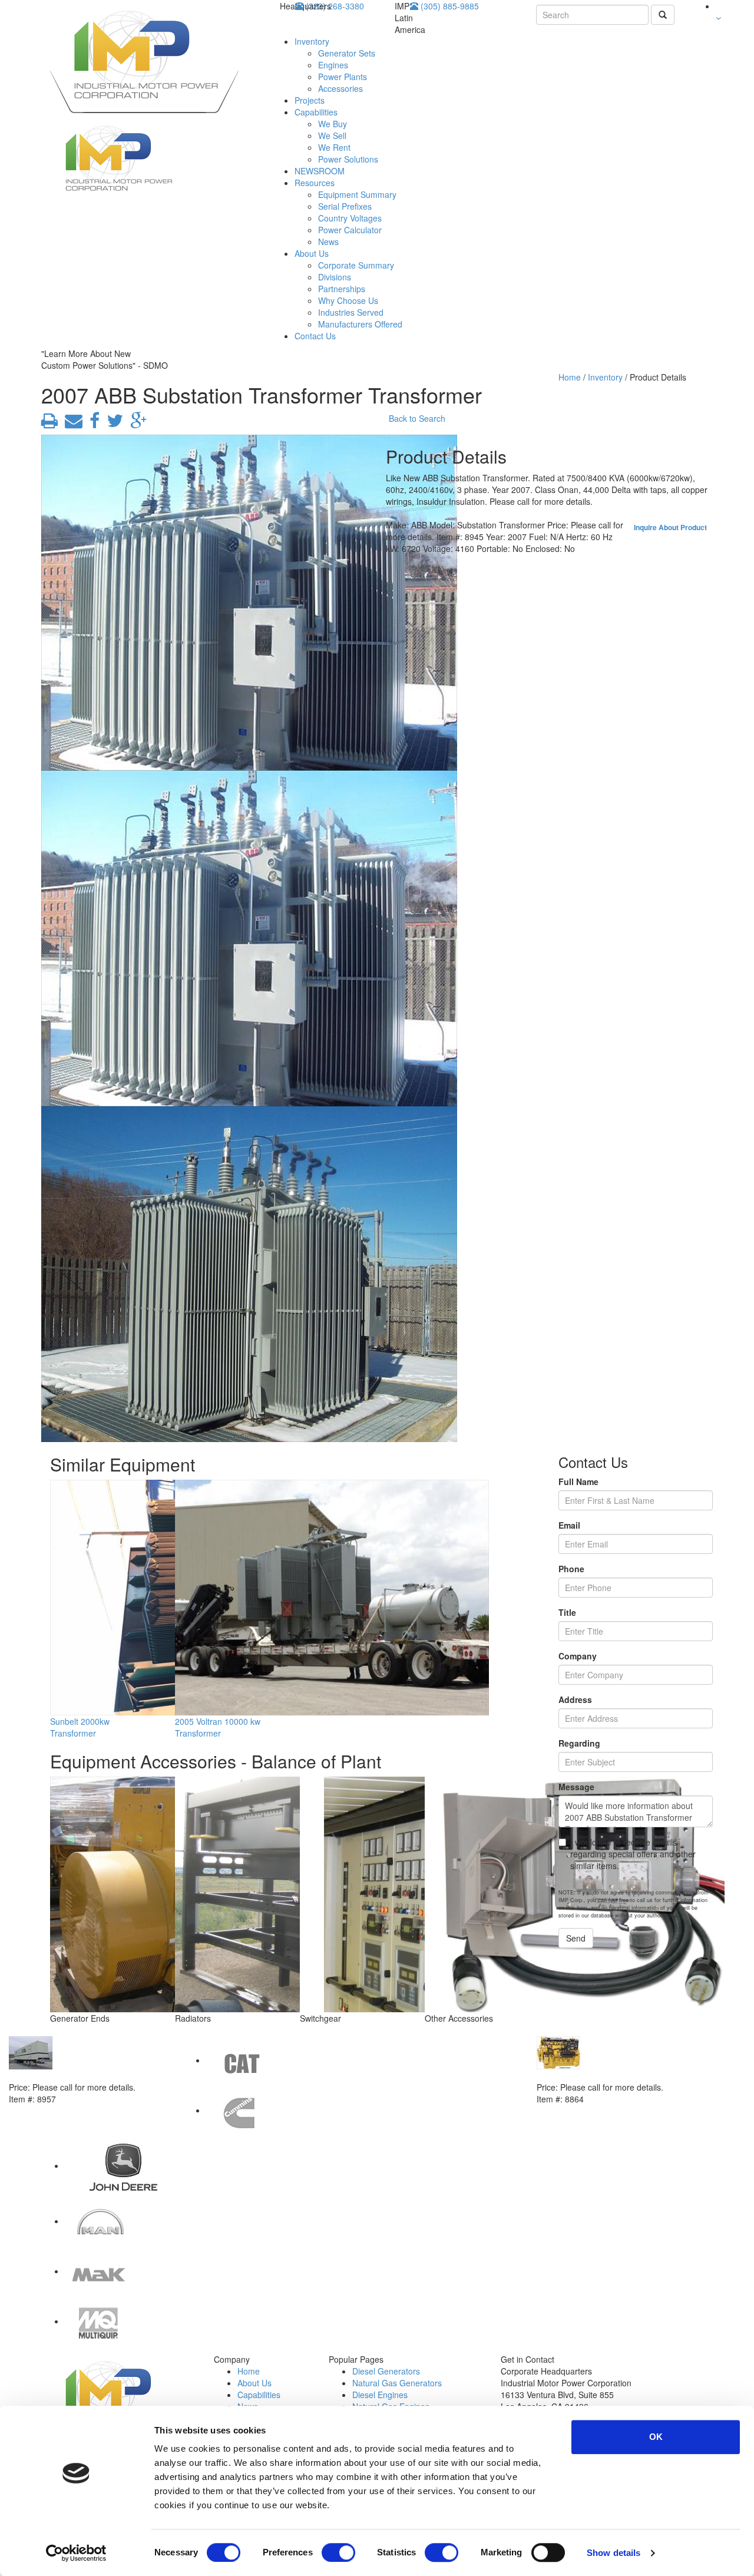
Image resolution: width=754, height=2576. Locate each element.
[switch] (338, 2552)
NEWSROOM (320, 171)
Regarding (579, 1743)
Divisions (335, 277)
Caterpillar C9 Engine (579, 2075)
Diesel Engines (380, 2395)
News (328, 242)
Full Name (578, 1482)
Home (570, 377)
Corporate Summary (356, 265)
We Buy (333, 124)
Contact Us (315, 336)
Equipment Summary (357, 194)
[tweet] (113, 424)
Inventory (312, 41)
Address (575, 1699)
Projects (310, 100)
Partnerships (342, 289)
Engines (333, 65)
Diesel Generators (386, 2371)
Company (578, 1656)
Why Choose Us (348, 300)
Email (569, 1525)
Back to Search (417, 418)
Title (567, 1612)
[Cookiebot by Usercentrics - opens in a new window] (76, 2553)
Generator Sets (347, 53)
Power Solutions (348, 159)
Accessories (340, 88)
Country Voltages (350, 218)
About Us (312, 253)
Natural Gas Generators (397, 2383)
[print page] (49, 424)
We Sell (332, 135)
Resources (315, 183)
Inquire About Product (670, 527)
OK (656, 2437)
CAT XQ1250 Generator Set (62, 2075)
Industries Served (351, 312)
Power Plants (343, 77)
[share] (92, 424)
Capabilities (316, 112)
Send (576, 1938)
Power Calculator (350, 230)
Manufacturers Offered (360, 324)
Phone (571, 1569)
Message (576, 1787)
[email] (71, 424)
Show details (614, 2553)
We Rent (334, 147)
